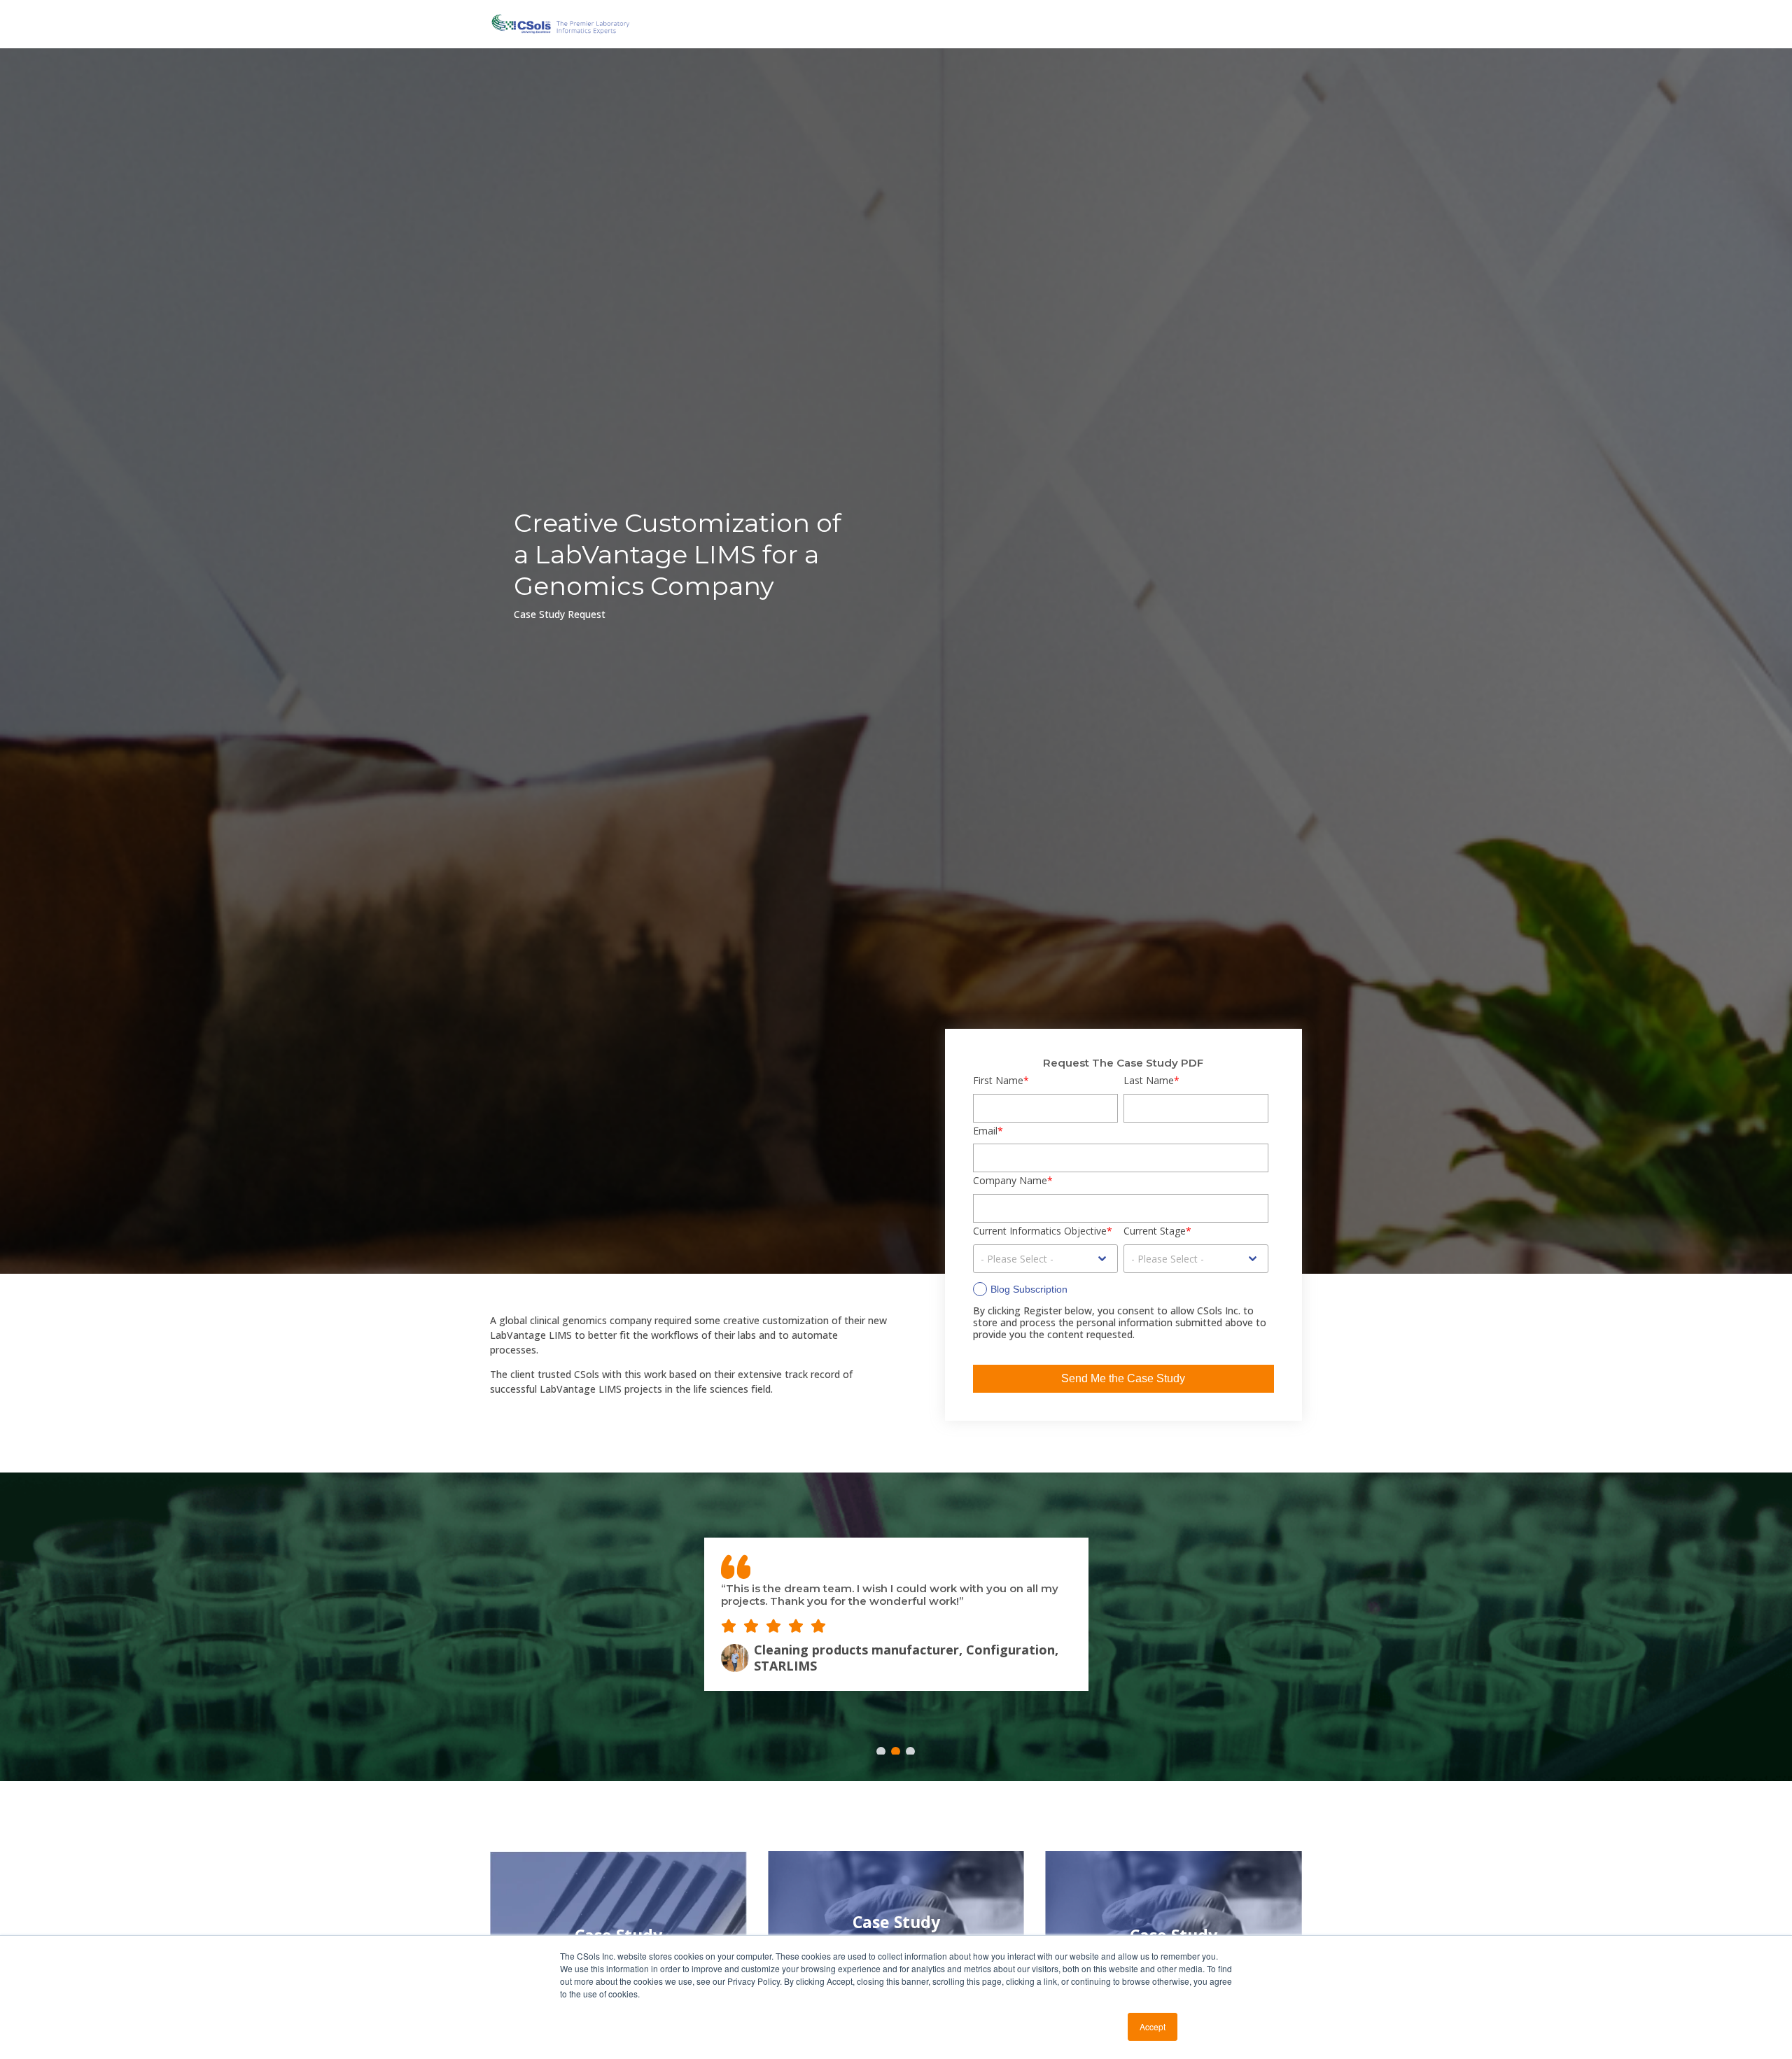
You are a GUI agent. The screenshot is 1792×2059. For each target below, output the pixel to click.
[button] (881, 1751)
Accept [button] (1153, 2026)
